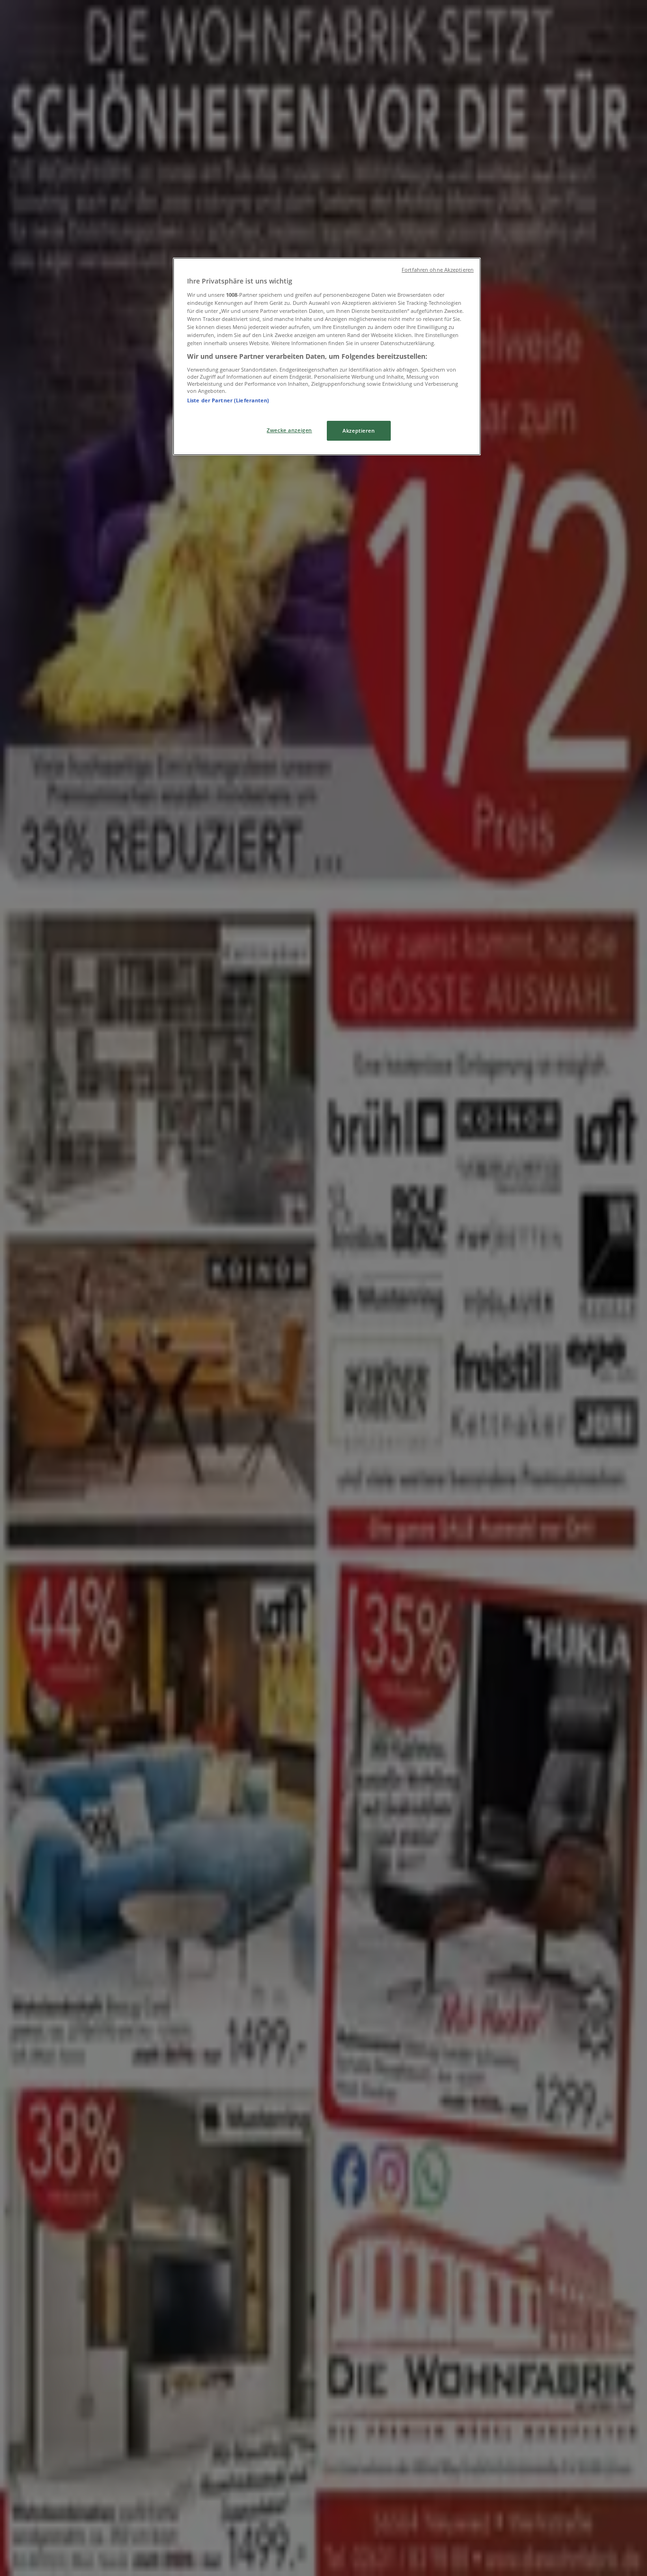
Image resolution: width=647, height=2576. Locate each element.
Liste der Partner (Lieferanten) (228, 400)
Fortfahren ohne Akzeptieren (438, 270)
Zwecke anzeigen (289, 430)
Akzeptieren (359, 431)
